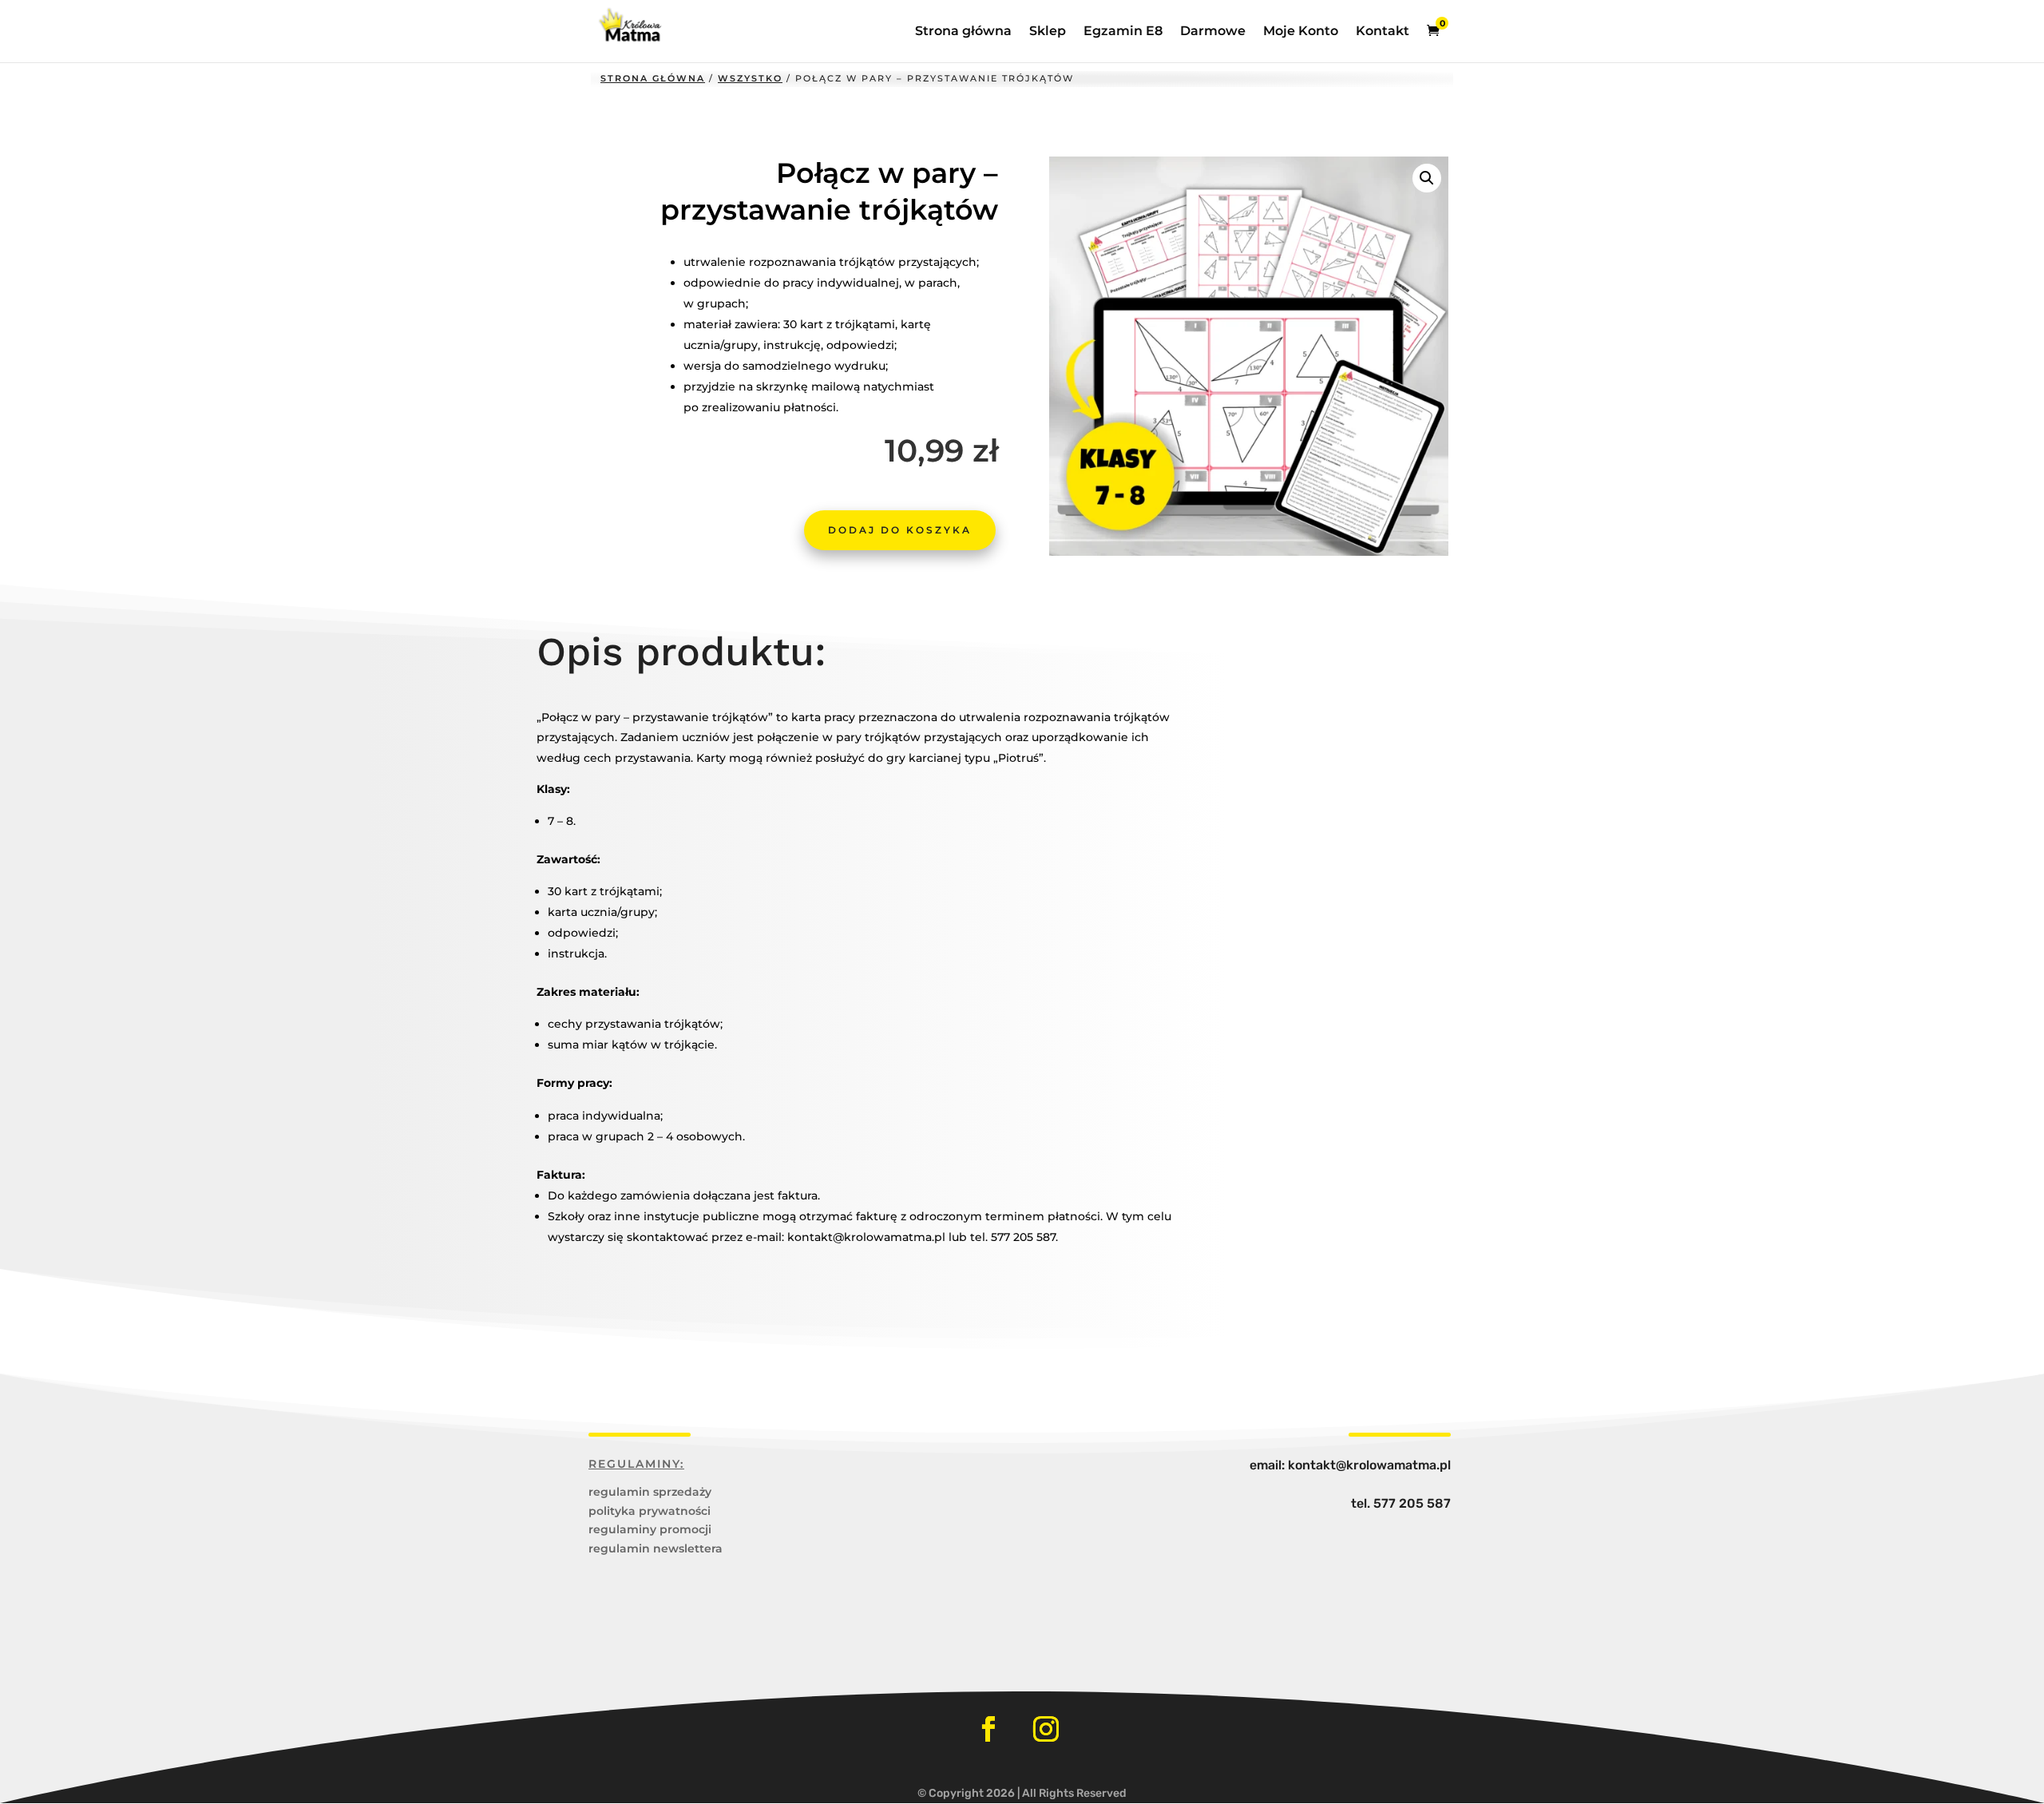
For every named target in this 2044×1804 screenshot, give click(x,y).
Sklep (1048, 32)
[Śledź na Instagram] (1046, 1729)
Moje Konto (1301, 32)
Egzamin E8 (1123, 32)
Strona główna (963, 32)
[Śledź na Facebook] (988, 1729)
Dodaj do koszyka (900, 530)
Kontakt (1382, 32)
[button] (1427, 178)
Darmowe (1213, 32)
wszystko (750, 78)
